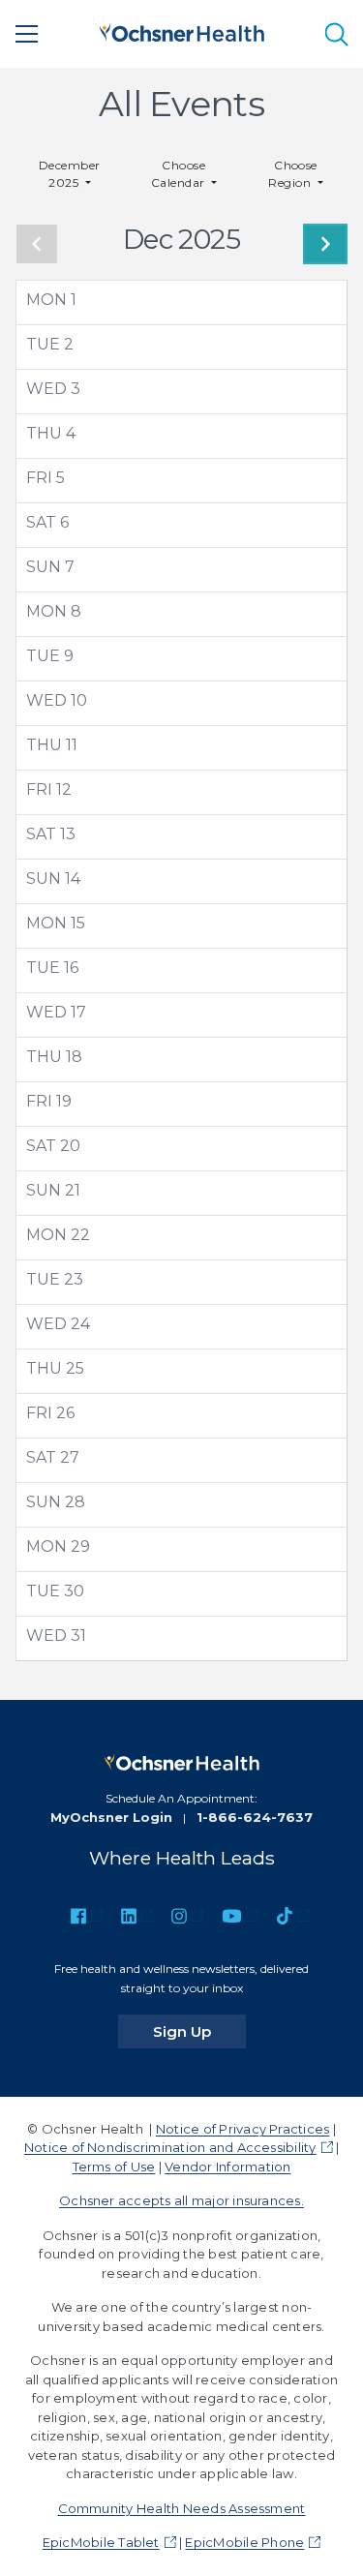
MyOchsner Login (111, 1817)
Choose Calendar (180, 174)
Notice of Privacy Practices (242, 2129)
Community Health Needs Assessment (182, 2508)
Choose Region (293, 174)
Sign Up (199, 2031)
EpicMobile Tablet (101, 2542)
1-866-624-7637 (255, 1817)
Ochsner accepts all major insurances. (181, 2200)
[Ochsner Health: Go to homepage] (182, 30)
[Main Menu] (27, 34)
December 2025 (70, 174)
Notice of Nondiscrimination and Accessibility (170, 2147)
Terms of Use (114, 2167)
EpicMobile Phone (244, 2542)
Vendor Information (227, 2167)
